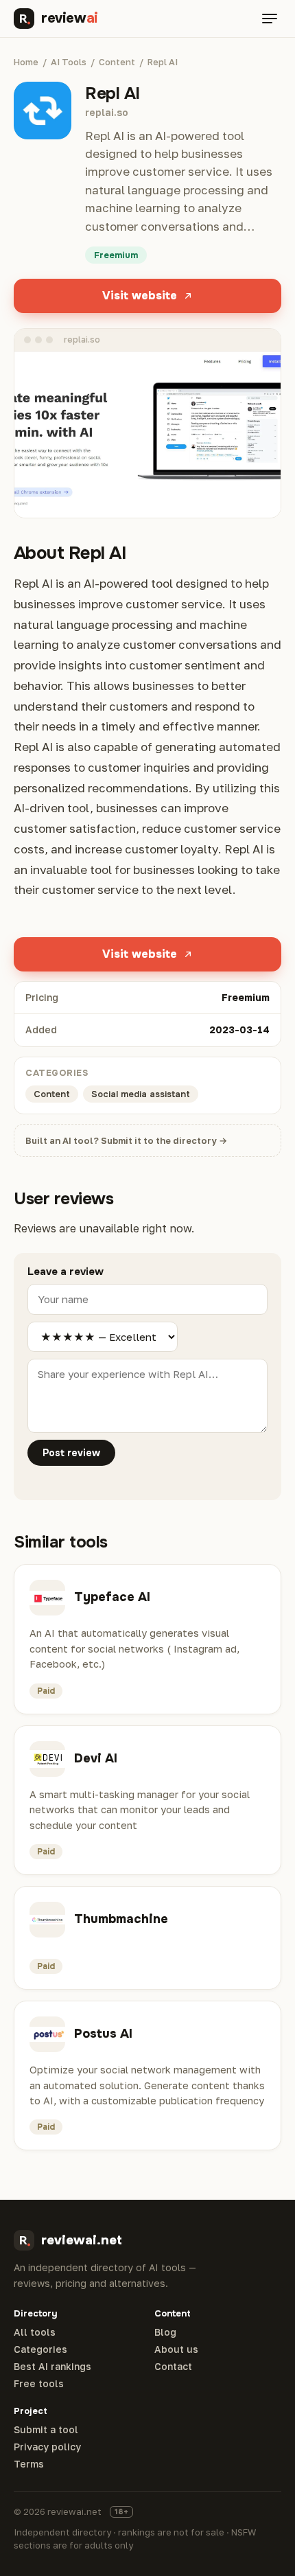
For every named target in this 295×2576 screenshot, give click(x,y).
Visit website (140, 296)
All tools (35, 2332)
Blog (165, 2332)
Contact (173, 2367)
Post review (71, 1453)
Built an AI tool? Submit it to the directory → (126, 1140)
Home (26, 62)
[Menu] (270, 19)
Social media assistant (141, 1094)
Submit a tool (46, 2430)
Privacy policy (47, 2447)
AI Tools (69, 62)
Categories (40, 2349)
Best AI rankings (52, 2367)
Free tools (39, 2384)
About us (176, 2349)
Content (117, 62)
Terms (29, 2464)
